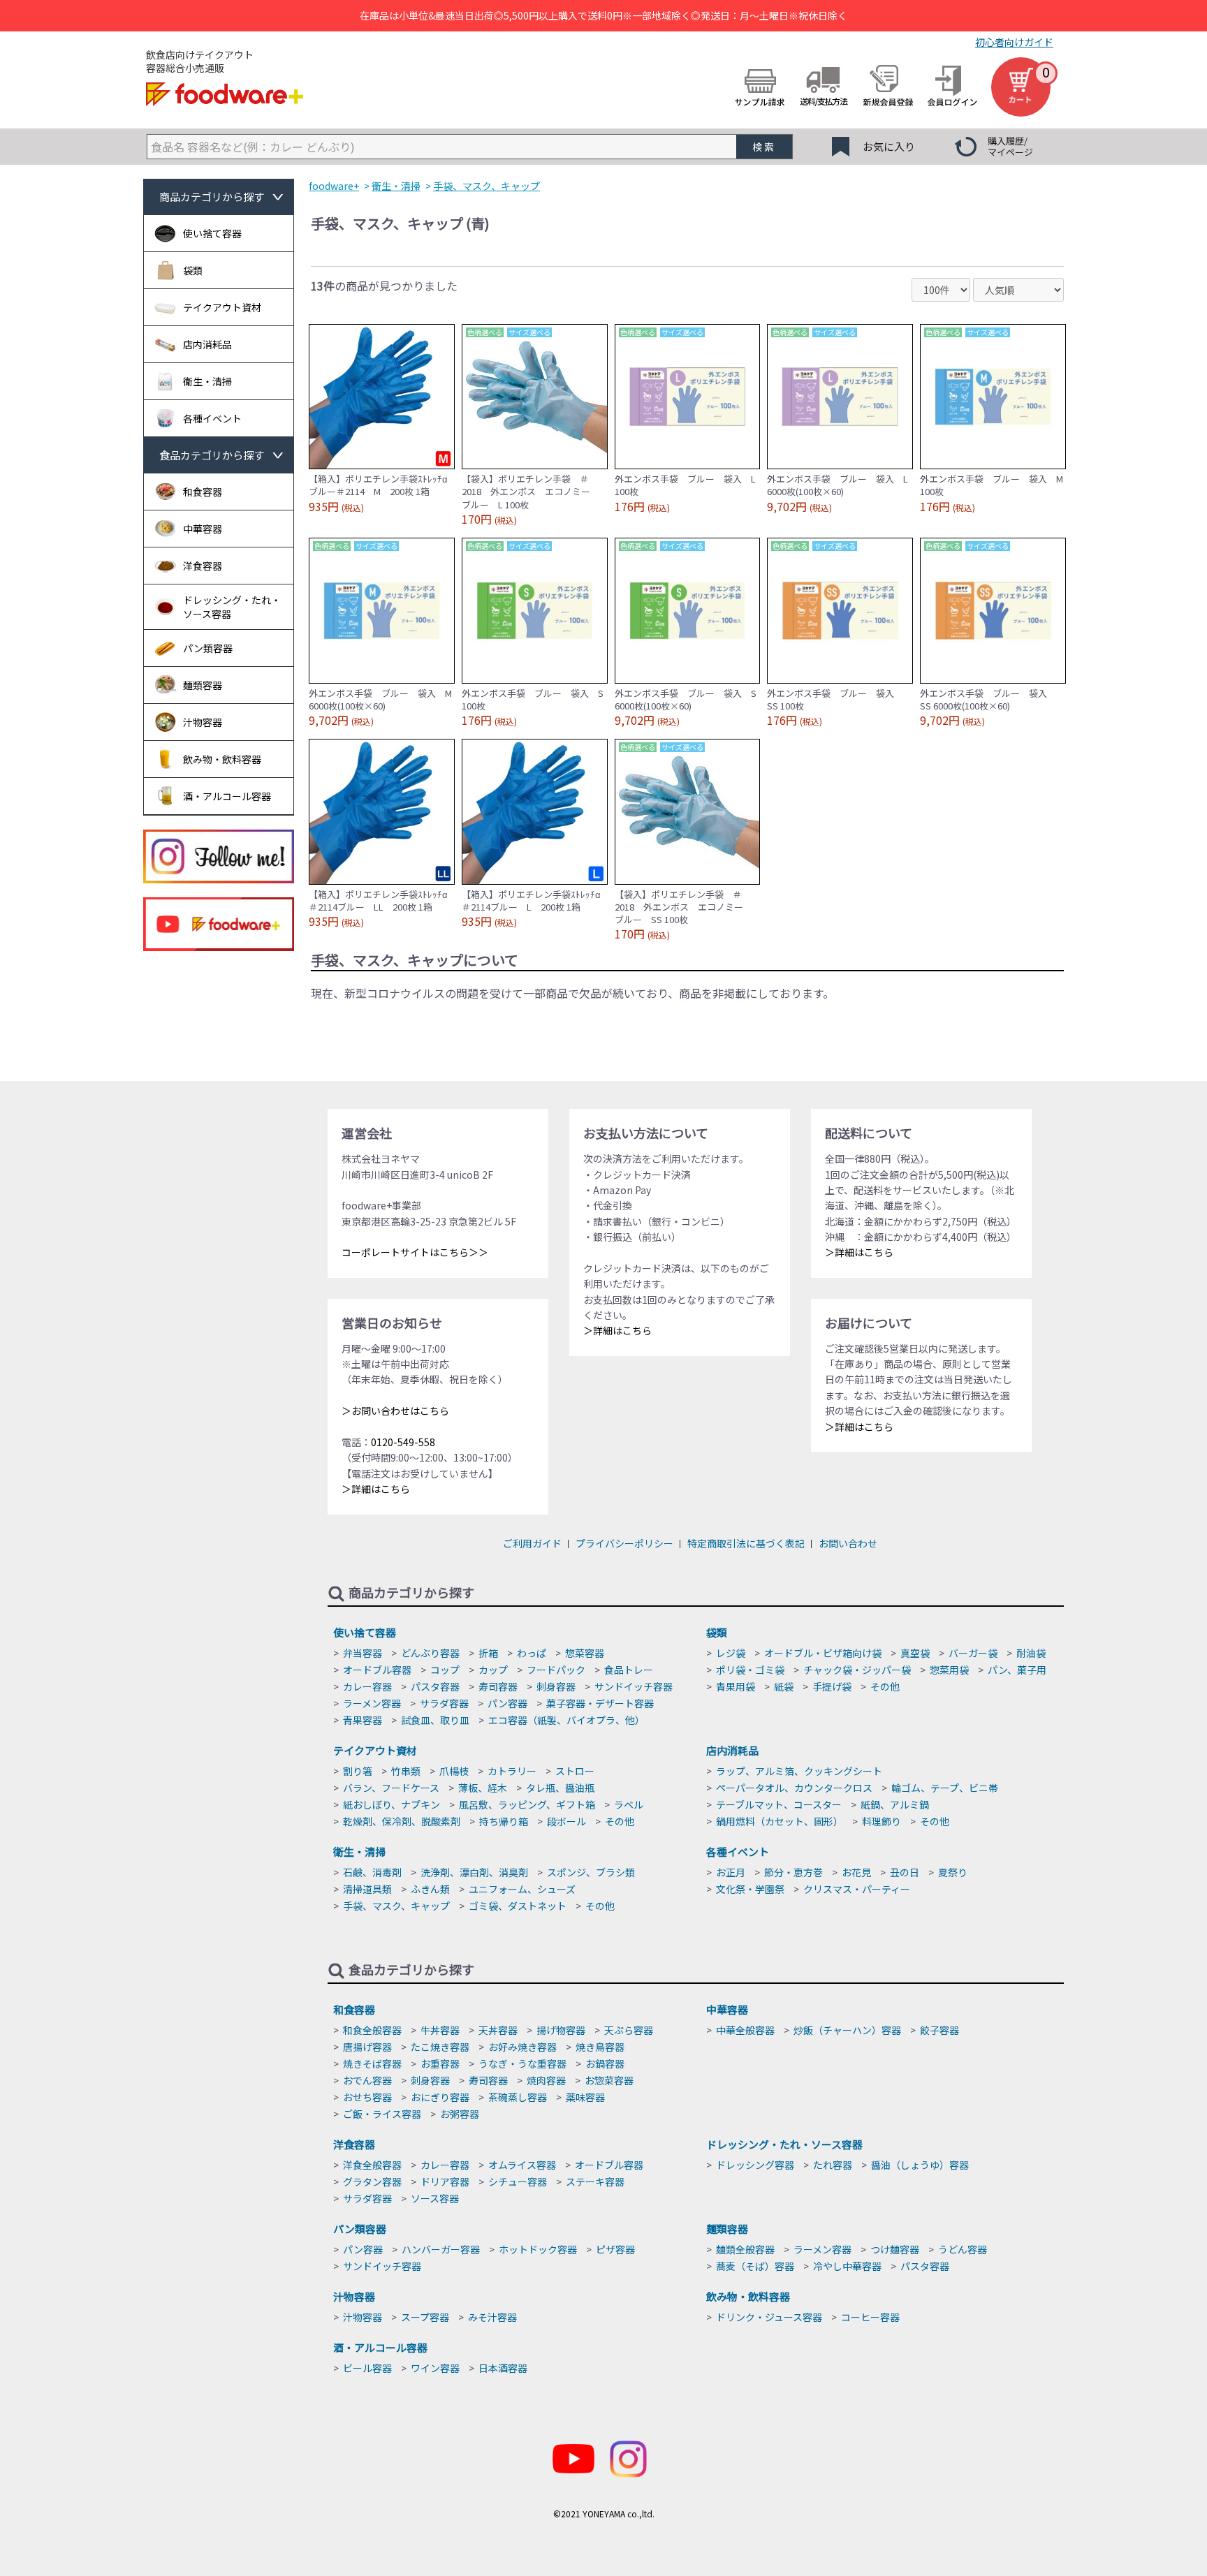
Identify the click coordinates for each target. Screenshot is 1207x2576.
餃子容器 (939, 2030)
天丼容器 (498, 2030)
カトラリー (512, 1771)
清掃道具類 (367, 1889)
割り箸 (358, 1771)
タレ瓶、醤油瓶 (560, 1788)
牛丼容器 (440, 2030)
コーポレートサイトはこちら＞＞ (415, 1252)
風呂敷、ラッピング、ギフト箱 (527, 1804)
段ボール (566, 1821)
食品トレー (629, 1670)
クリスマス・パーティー (857, 1889)
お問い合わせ (848, 1543)
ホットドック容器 (538, 2249)
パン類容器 (360, 2229)
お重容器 (440, 2063)
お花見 (856, 1872)
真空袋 (915, 1653)
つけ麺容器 (895, 2249)
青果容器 (363, 1720)
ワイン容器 (435, 2368)
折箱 (488, 1653)
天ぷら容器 (629, 2030)
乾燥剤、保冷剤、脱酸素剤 (402, 1821)
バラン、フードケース (391, 1788)
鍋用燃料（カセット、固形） (780, 1821)
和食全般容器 (372, 2030)
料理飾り (882, 1821)
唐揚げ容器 (367, 2047)
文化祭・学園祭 (750, 1889)
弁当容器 (363, 1653)
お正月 (731, 1872)
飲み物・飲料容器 (748, 2296)
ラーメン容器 (372, 1703)
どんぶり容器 (430, 1653)
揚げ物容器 (561, 2030)
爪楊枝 (454, 1771)
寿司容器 (498, 1686)
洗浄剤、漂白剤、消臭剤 (474, 1872)
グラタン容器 (372, 2181)
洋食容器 (354, 2144)
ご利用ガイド (532, 1543)
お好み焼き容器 (522, 2047)
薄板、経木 (483, 1788)
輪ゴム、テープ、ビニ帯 (945, 1788)
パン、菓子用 (1017, 1670)
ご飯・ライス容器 (382, 2114)
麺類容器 (727, 2229)
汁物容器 (354, 2296)
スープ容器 (425, 2317)
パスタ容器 (435, 1686)
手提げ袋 (832, 1686)
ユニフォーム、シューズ (522, 1889)
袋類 (717, 1632)
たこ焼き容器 (440, 2047)
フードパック (556, 1670)
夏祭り (953, 1872)
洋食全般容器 (372, 2165)
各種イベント (738, 1852)
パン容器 (507, 1703)
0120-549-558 (403, 1442)
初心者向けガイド (1014, 42)
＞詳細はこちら (376, 1489)
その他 (885, 1686)
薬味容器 (585, 2097)
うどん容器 (963, 2249)
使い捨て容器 (365, 1632)
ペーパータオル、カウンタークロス (794, 1788)
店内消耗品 (732, 1750)
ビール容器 (367, 2368)
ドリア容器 (445, 2181)
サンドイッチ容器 (634, 1686)
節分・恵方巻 (793, 1872)
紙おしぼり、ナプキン (392, 1804)
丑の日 (905, 1872)
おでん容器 (367, 2080)
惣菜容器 (585, 1653)
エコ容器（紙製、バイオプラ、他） (566, 1720)
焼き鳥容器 (600, 2047)
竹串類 (406, 1771)
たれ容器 (833, 2165)
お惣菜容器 (609, 2080)
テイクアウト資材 (375, 1750)
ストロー (575, 1771)
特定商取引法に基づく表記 (746, 1543)
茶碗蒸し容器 (518, 2097)
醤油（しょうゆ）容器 (920, 2165)
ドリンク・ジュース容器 (769, 2317)
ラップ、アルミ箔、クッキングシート (799, 1771)
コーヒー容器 (870, 2317)
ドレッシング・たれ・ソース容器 (784, 2144)
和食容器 (354, 2009)
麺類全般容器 (745, 2249)
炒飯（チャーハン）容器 (847, 2030)
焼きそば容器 (372, 2063)
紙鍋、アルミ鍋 (895, 1804)
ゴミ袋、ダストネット (518, 1906)
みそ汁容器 (492, 2317)
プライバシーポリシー (624, 1543)
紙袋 (784, 1686)
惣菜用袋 (949, 1670)
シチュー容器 (518, 2181)
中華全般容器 (745, 2030)
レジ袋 (731, 1653)
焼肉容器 (546, 2080)
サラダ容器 (444, 1703)
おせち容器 (367, 2097)
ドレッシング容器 (755, 2165)
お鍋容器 (605, 2063)
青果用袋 (736, 1686)
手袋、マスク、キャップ (396, 1906)
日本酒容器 (503, 2368)
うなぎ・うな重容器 (522, 2063)
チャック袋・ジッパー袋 (857, 1670)
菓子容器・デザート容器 (600, 1703)
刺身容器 (556, 1686)
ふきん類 (430, 1889)
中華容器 (727, 2009)
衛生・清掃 (359, 1852)
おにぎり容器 (440, 2097)
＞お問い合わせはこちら (395, 1411)
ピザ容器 (615, 2249)
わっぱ (532, 1653)
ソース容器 (435, 2198)
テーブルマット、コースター (779, 1804)
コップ (445, 1670)
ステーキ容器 (595, 2181)
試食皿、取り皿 (435, 1720)
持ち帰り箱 (504, 1821)
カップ (493, 1670)
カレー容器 (367, 1686)
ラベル (629, 1804)
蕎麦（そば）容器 (755, 2266)
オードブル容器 (377, 1670)
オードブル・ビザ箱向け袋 (823, 1653)
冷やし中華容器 (847, 2266)
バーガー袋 (973, 1653)
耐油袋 (1031, 1653)
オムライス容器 (522, 2165)
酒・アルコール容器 (380, 2347)
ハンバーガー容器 (441, 2249)
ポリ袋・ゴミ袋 (750, 1670)
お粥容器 (460, 2114)
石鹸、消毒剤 (372, 1872)
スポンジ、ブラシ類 (591, 1872)
